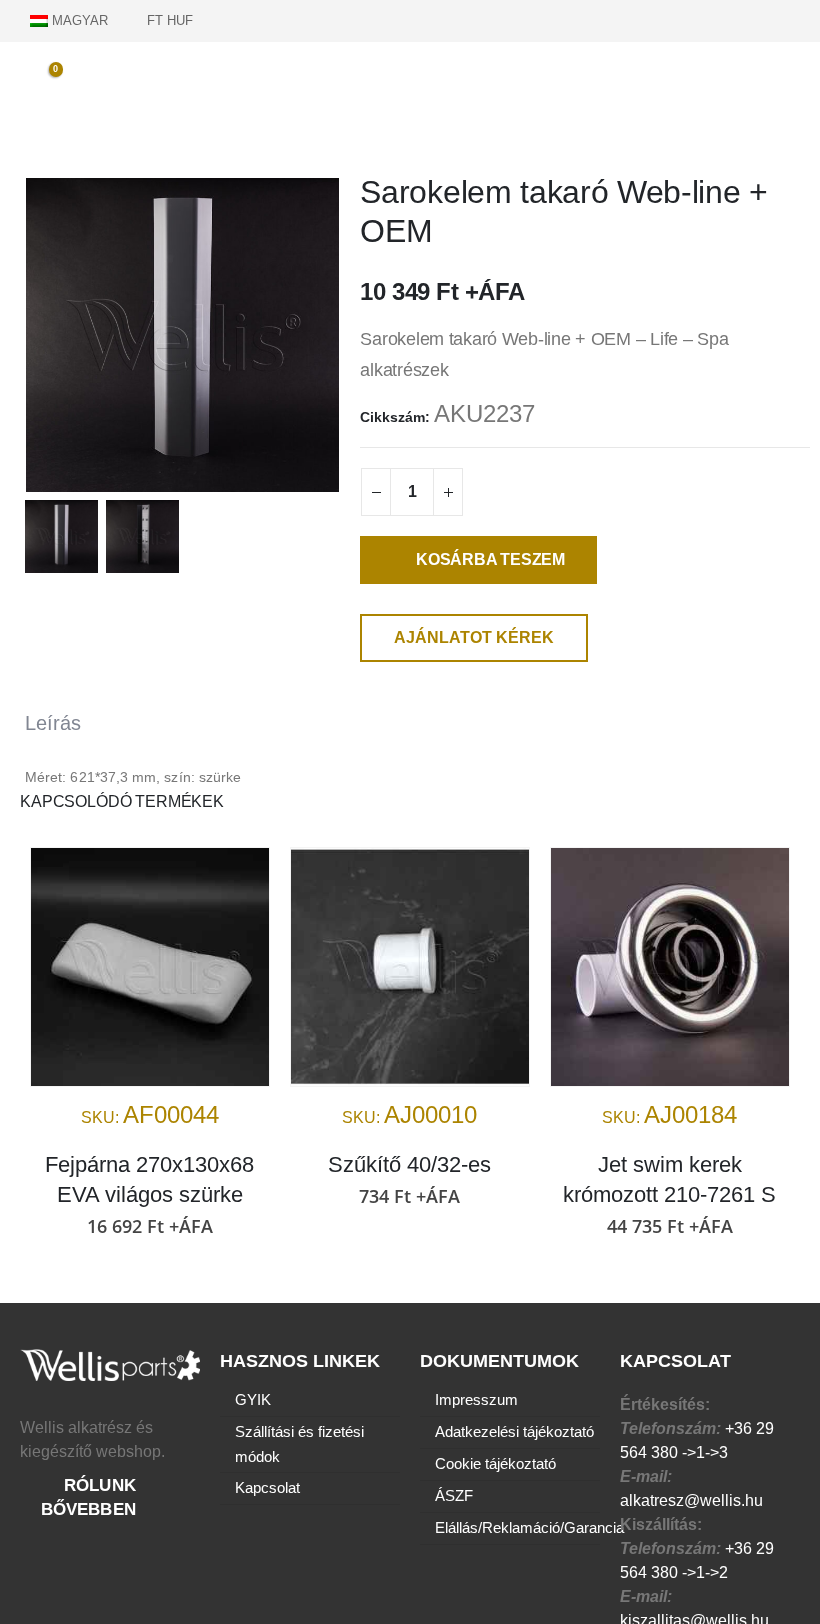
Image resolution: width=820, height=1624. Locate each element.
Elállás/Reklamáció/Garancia (529, 1528)
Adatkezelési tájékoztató (514, 1432)
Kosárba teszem (490, 559)
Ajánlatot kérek (474, 637)
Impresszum (476, 1400)
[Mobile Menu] (800, 79)
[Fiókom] (790, 20)
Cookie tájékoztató (495, 1464)
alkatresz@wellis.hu (691, 1500)
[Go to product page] (150, 967)
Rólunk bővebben (91, 1497)
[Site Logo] (410, 85)
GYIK (253, 1400)
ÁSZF (454, 1496)
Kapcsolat (267, 1488)
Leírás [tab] (53, 723)
